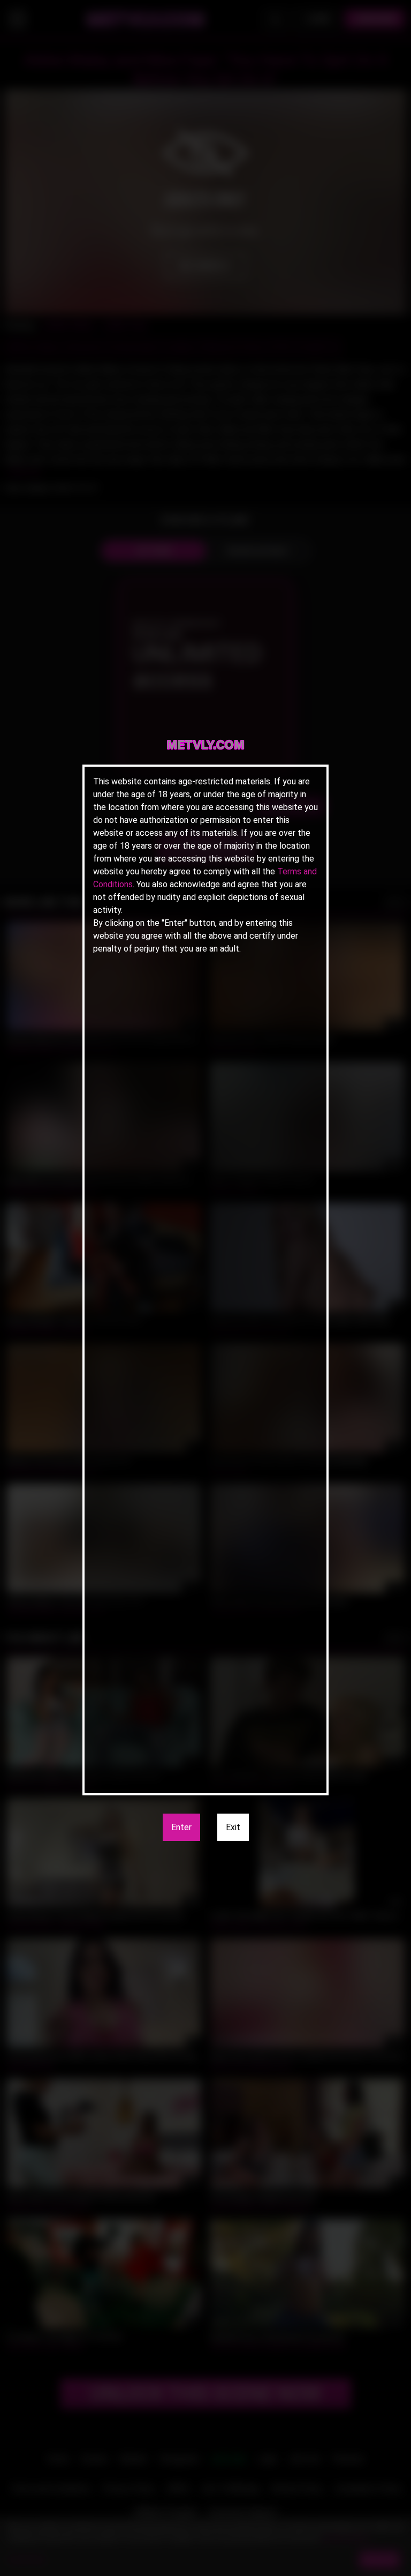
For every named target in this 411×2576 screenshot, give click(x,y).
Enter (181, 1827)
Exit (233, 1827)
